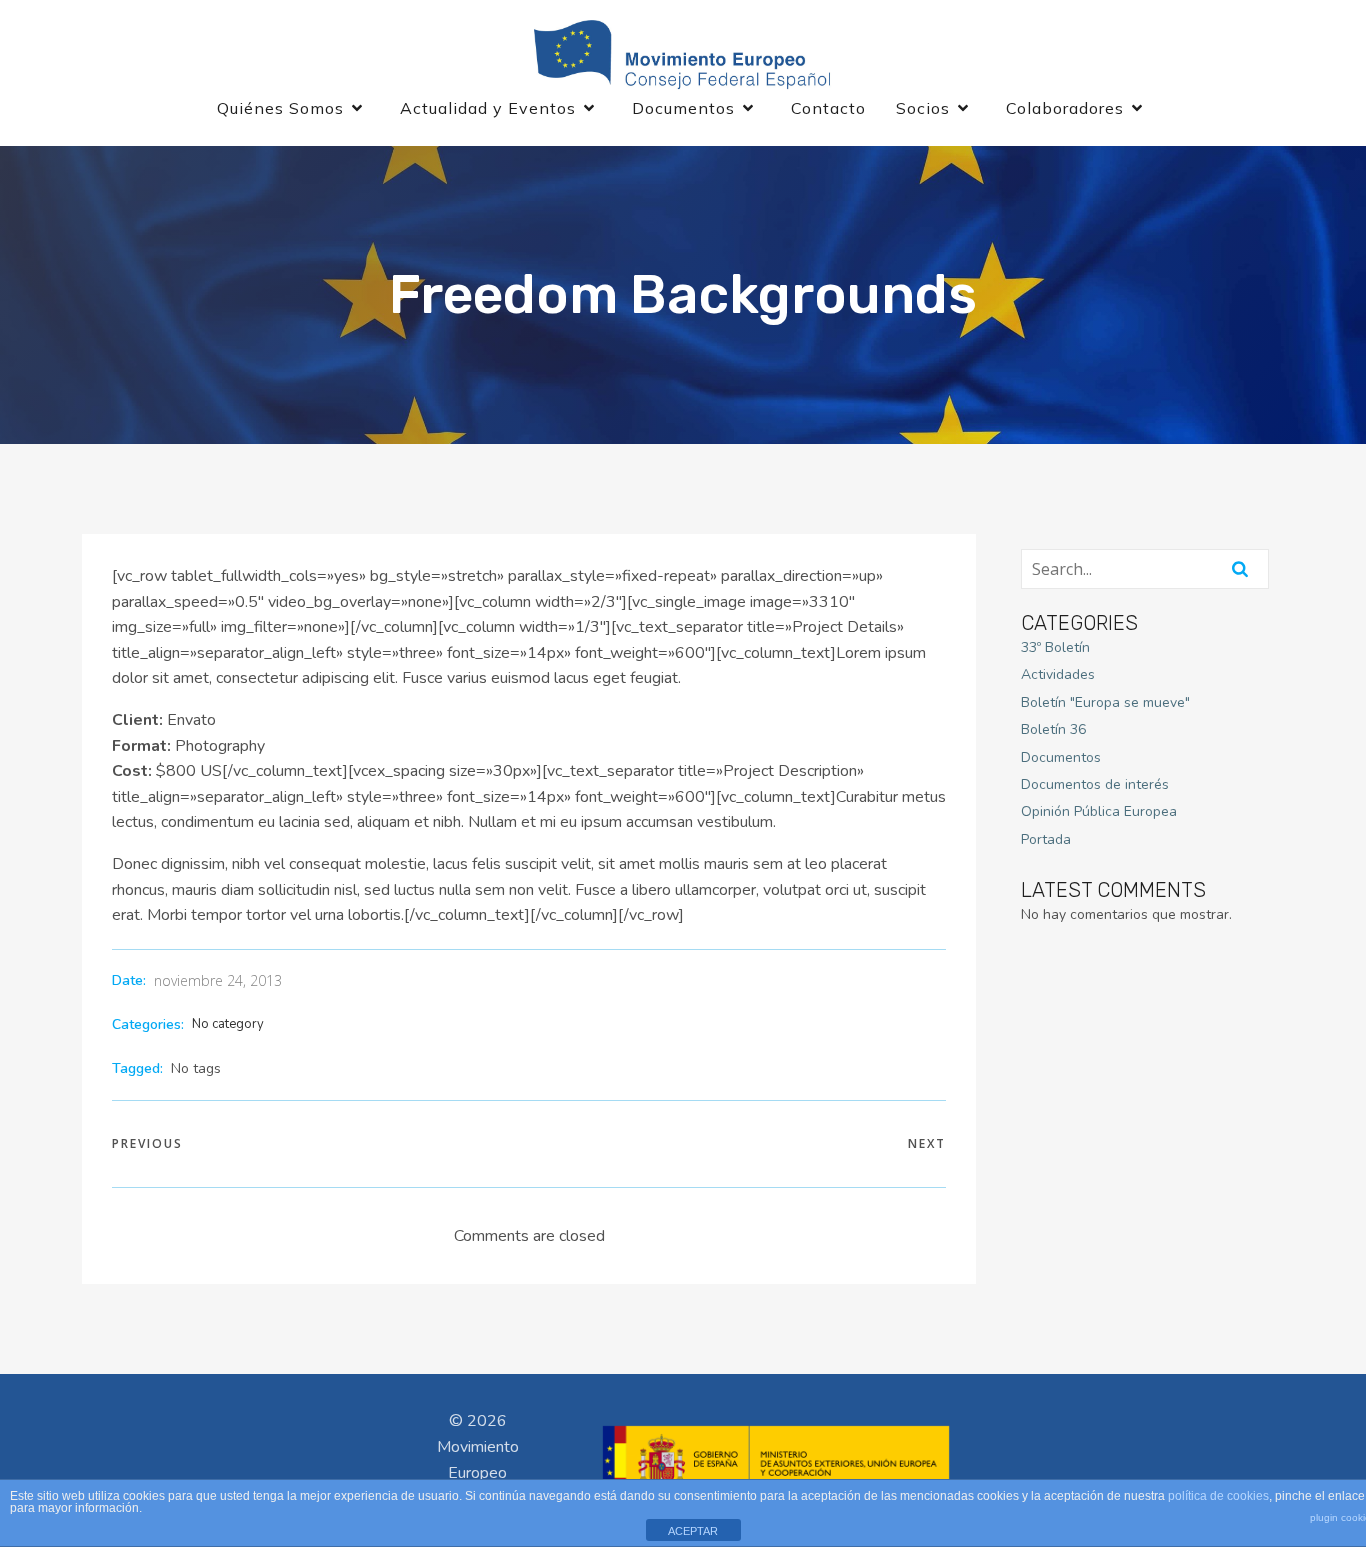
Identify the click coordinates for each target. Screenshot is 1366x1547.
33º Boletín (1055, 647)
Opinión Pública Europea (1099, 811)
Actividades (1058, 674)
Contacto (828, 108)
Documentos (1061, 757)
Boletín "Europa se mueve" (1105, 702)
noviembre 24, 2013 (218, 980)
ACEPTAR (693, 1531)
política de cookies (1218, 1496)
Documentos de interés (1095, 784)
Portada (1046, 839)
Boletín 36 (1053, 729)
